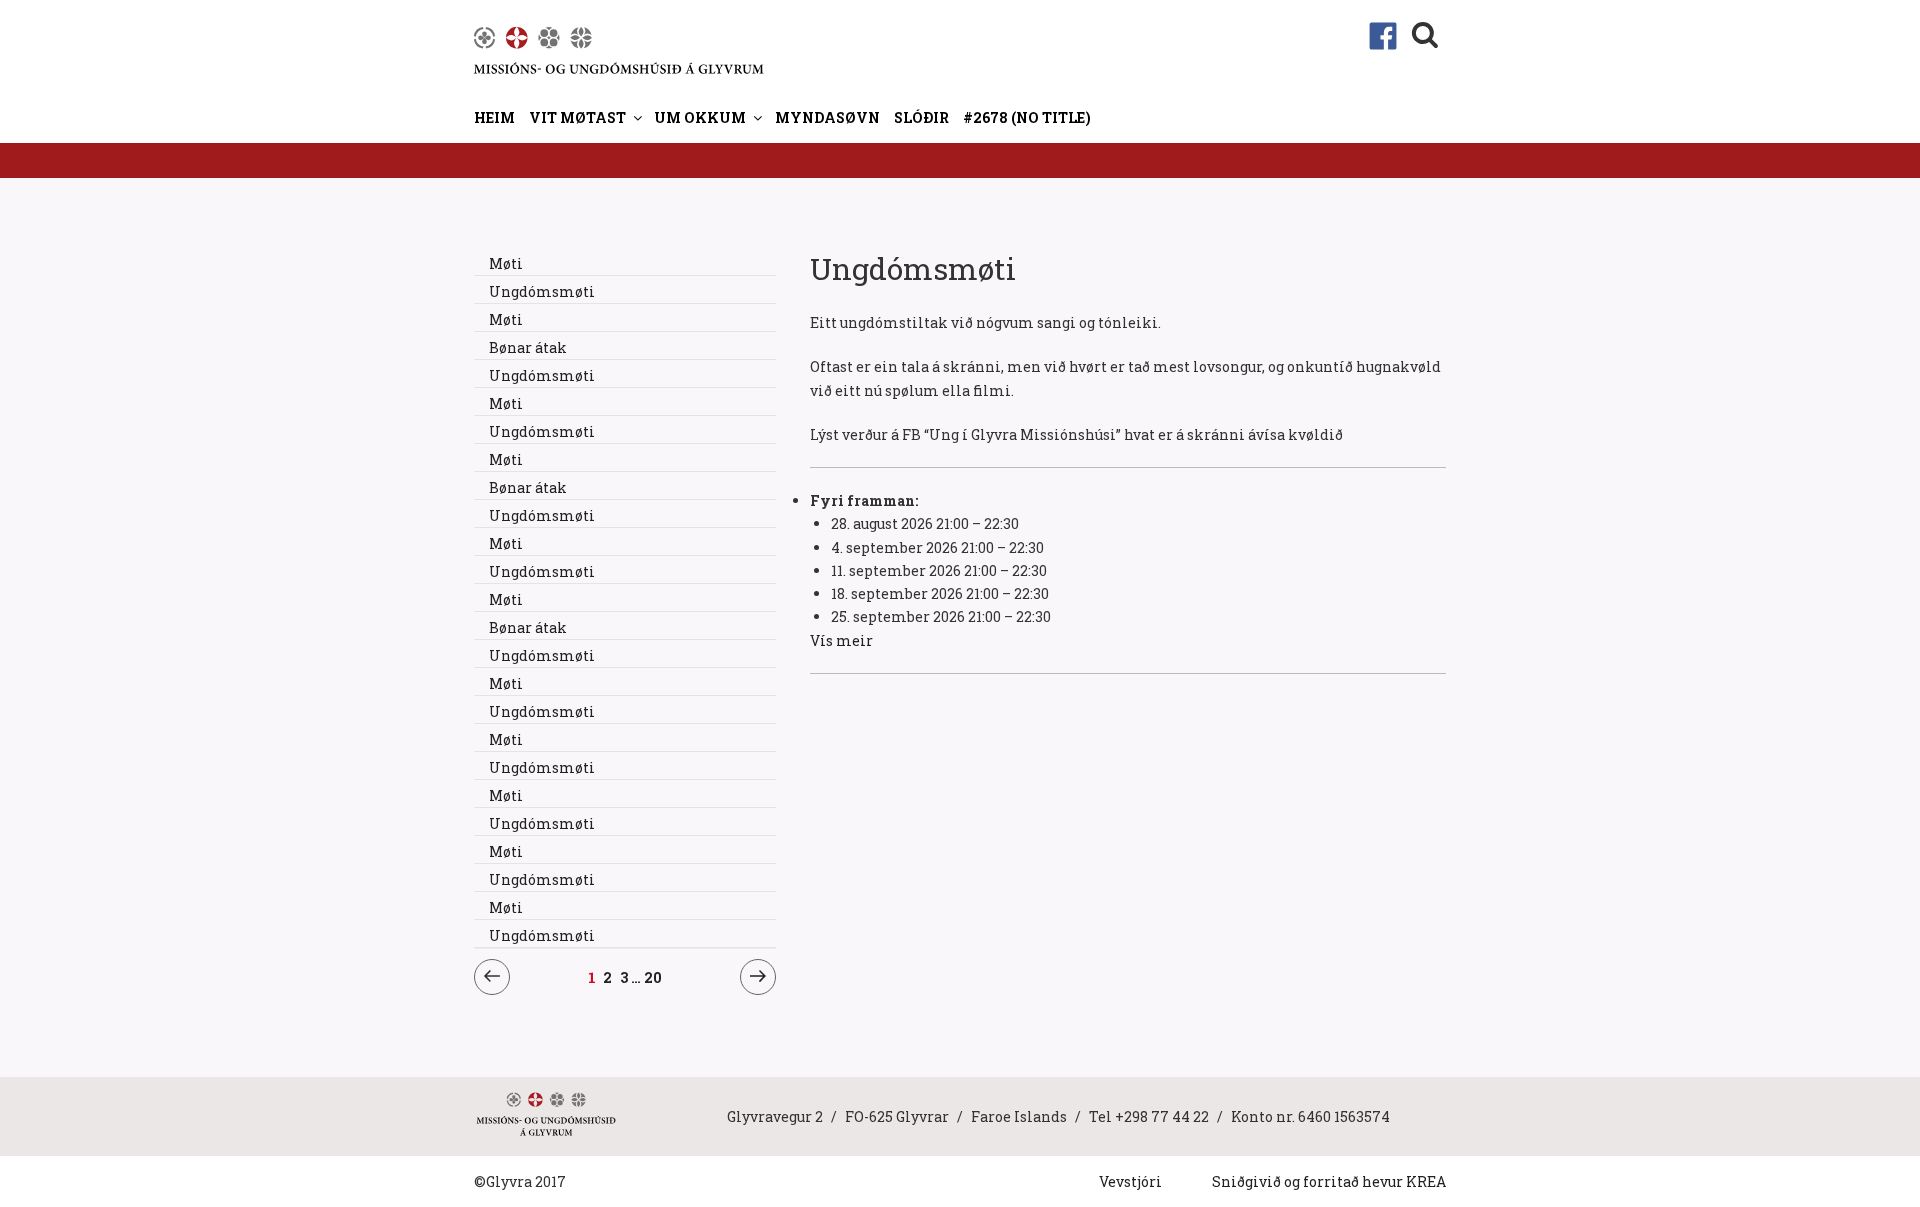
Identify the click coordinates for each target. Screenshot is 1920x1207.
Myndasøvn (827, 117)
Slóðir (921, 117)
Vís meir (841, 640)
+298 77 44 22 (1162, 1116)
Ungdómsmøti (542, 291)
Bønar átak (528, 347)
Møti (506, 263)
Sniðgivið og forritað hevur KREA (1329, 1181)
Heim (494, 117)
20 (653, 977)
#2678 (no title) (1027, 117)
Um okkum (700, 117)
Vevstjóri (1130, 1181)
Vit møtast (577, 117)
